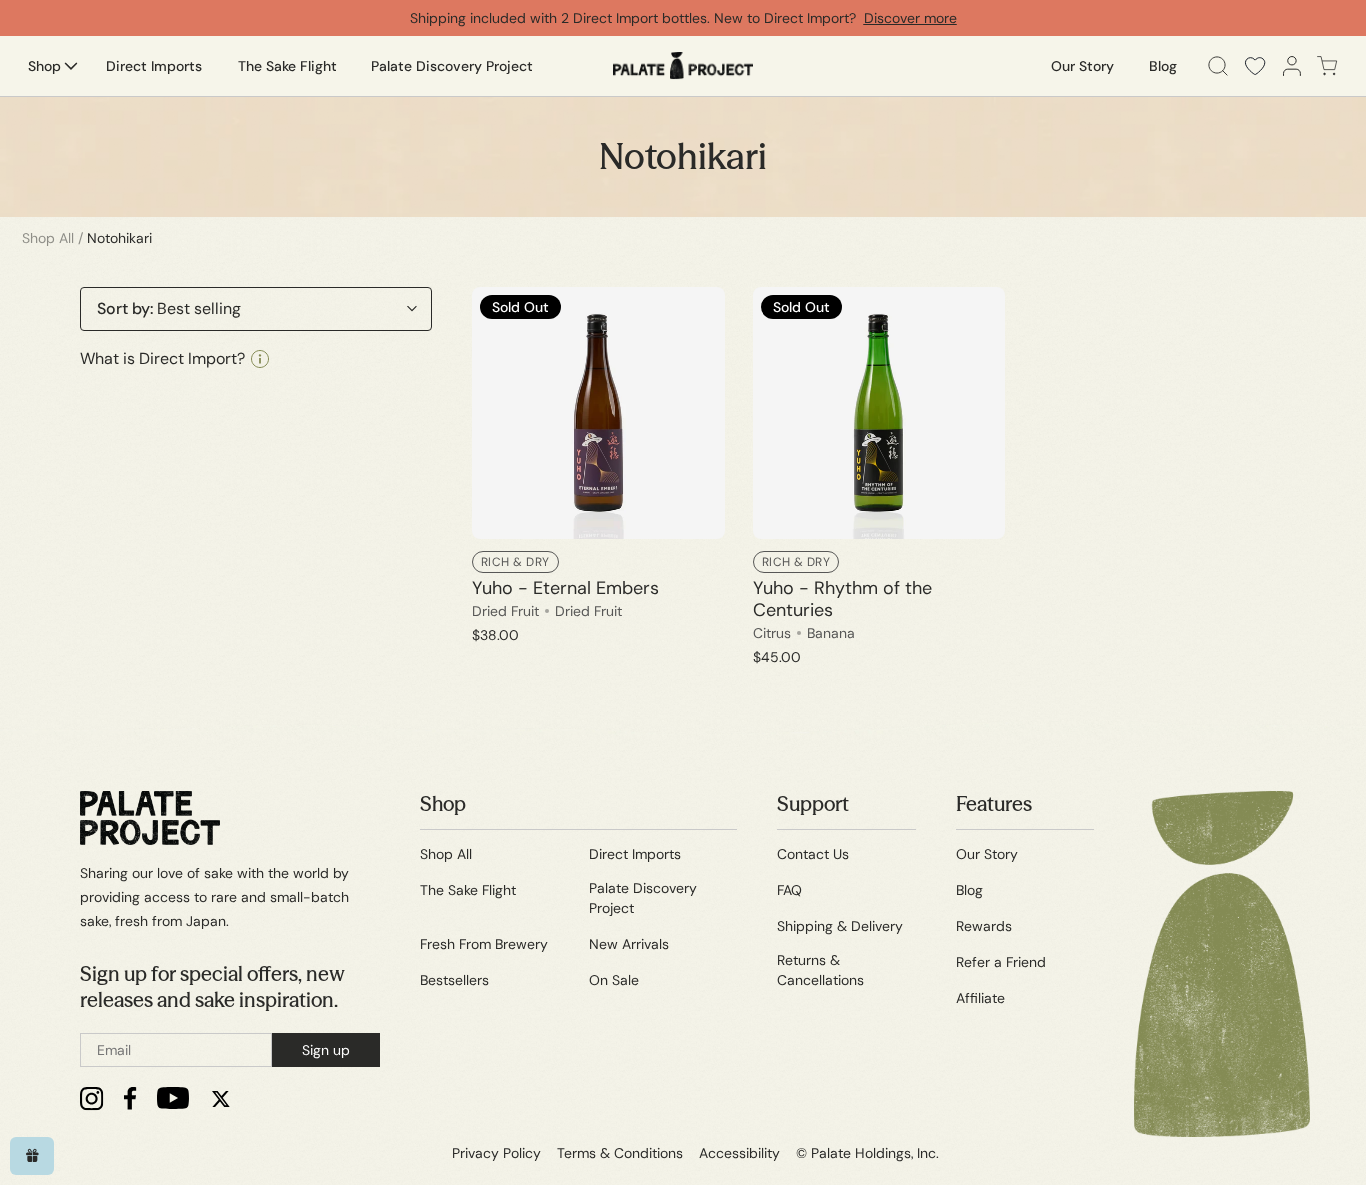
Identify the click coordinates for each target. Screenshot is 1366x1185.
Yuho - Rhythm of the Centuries (842, 599)
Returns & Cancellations (820, 970)
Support (813, 803)
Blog (969, 890)
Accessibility (739, 1153)
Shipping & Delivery (840, 926)
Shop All (48, 238)
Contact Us (813, 854)
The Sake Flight (468, 890)
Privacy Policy (496, 1153)
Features (994, 803)
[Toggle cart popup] (1327, 66)
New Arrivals (629, 944)
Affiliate (980, 998)
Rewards (984, 926)
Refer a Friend (1001, 962)
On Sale (614, 980)
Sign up (326, 1050)
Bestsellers (454, 980)
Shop (443, 803)
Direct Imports (635, 854)
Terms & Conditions (620, 1153)
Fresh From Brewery (484, 944)
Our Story (987, 854)
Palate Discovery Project (643, 898)
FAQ (789, 890)
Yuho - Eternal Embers (565, 588)
